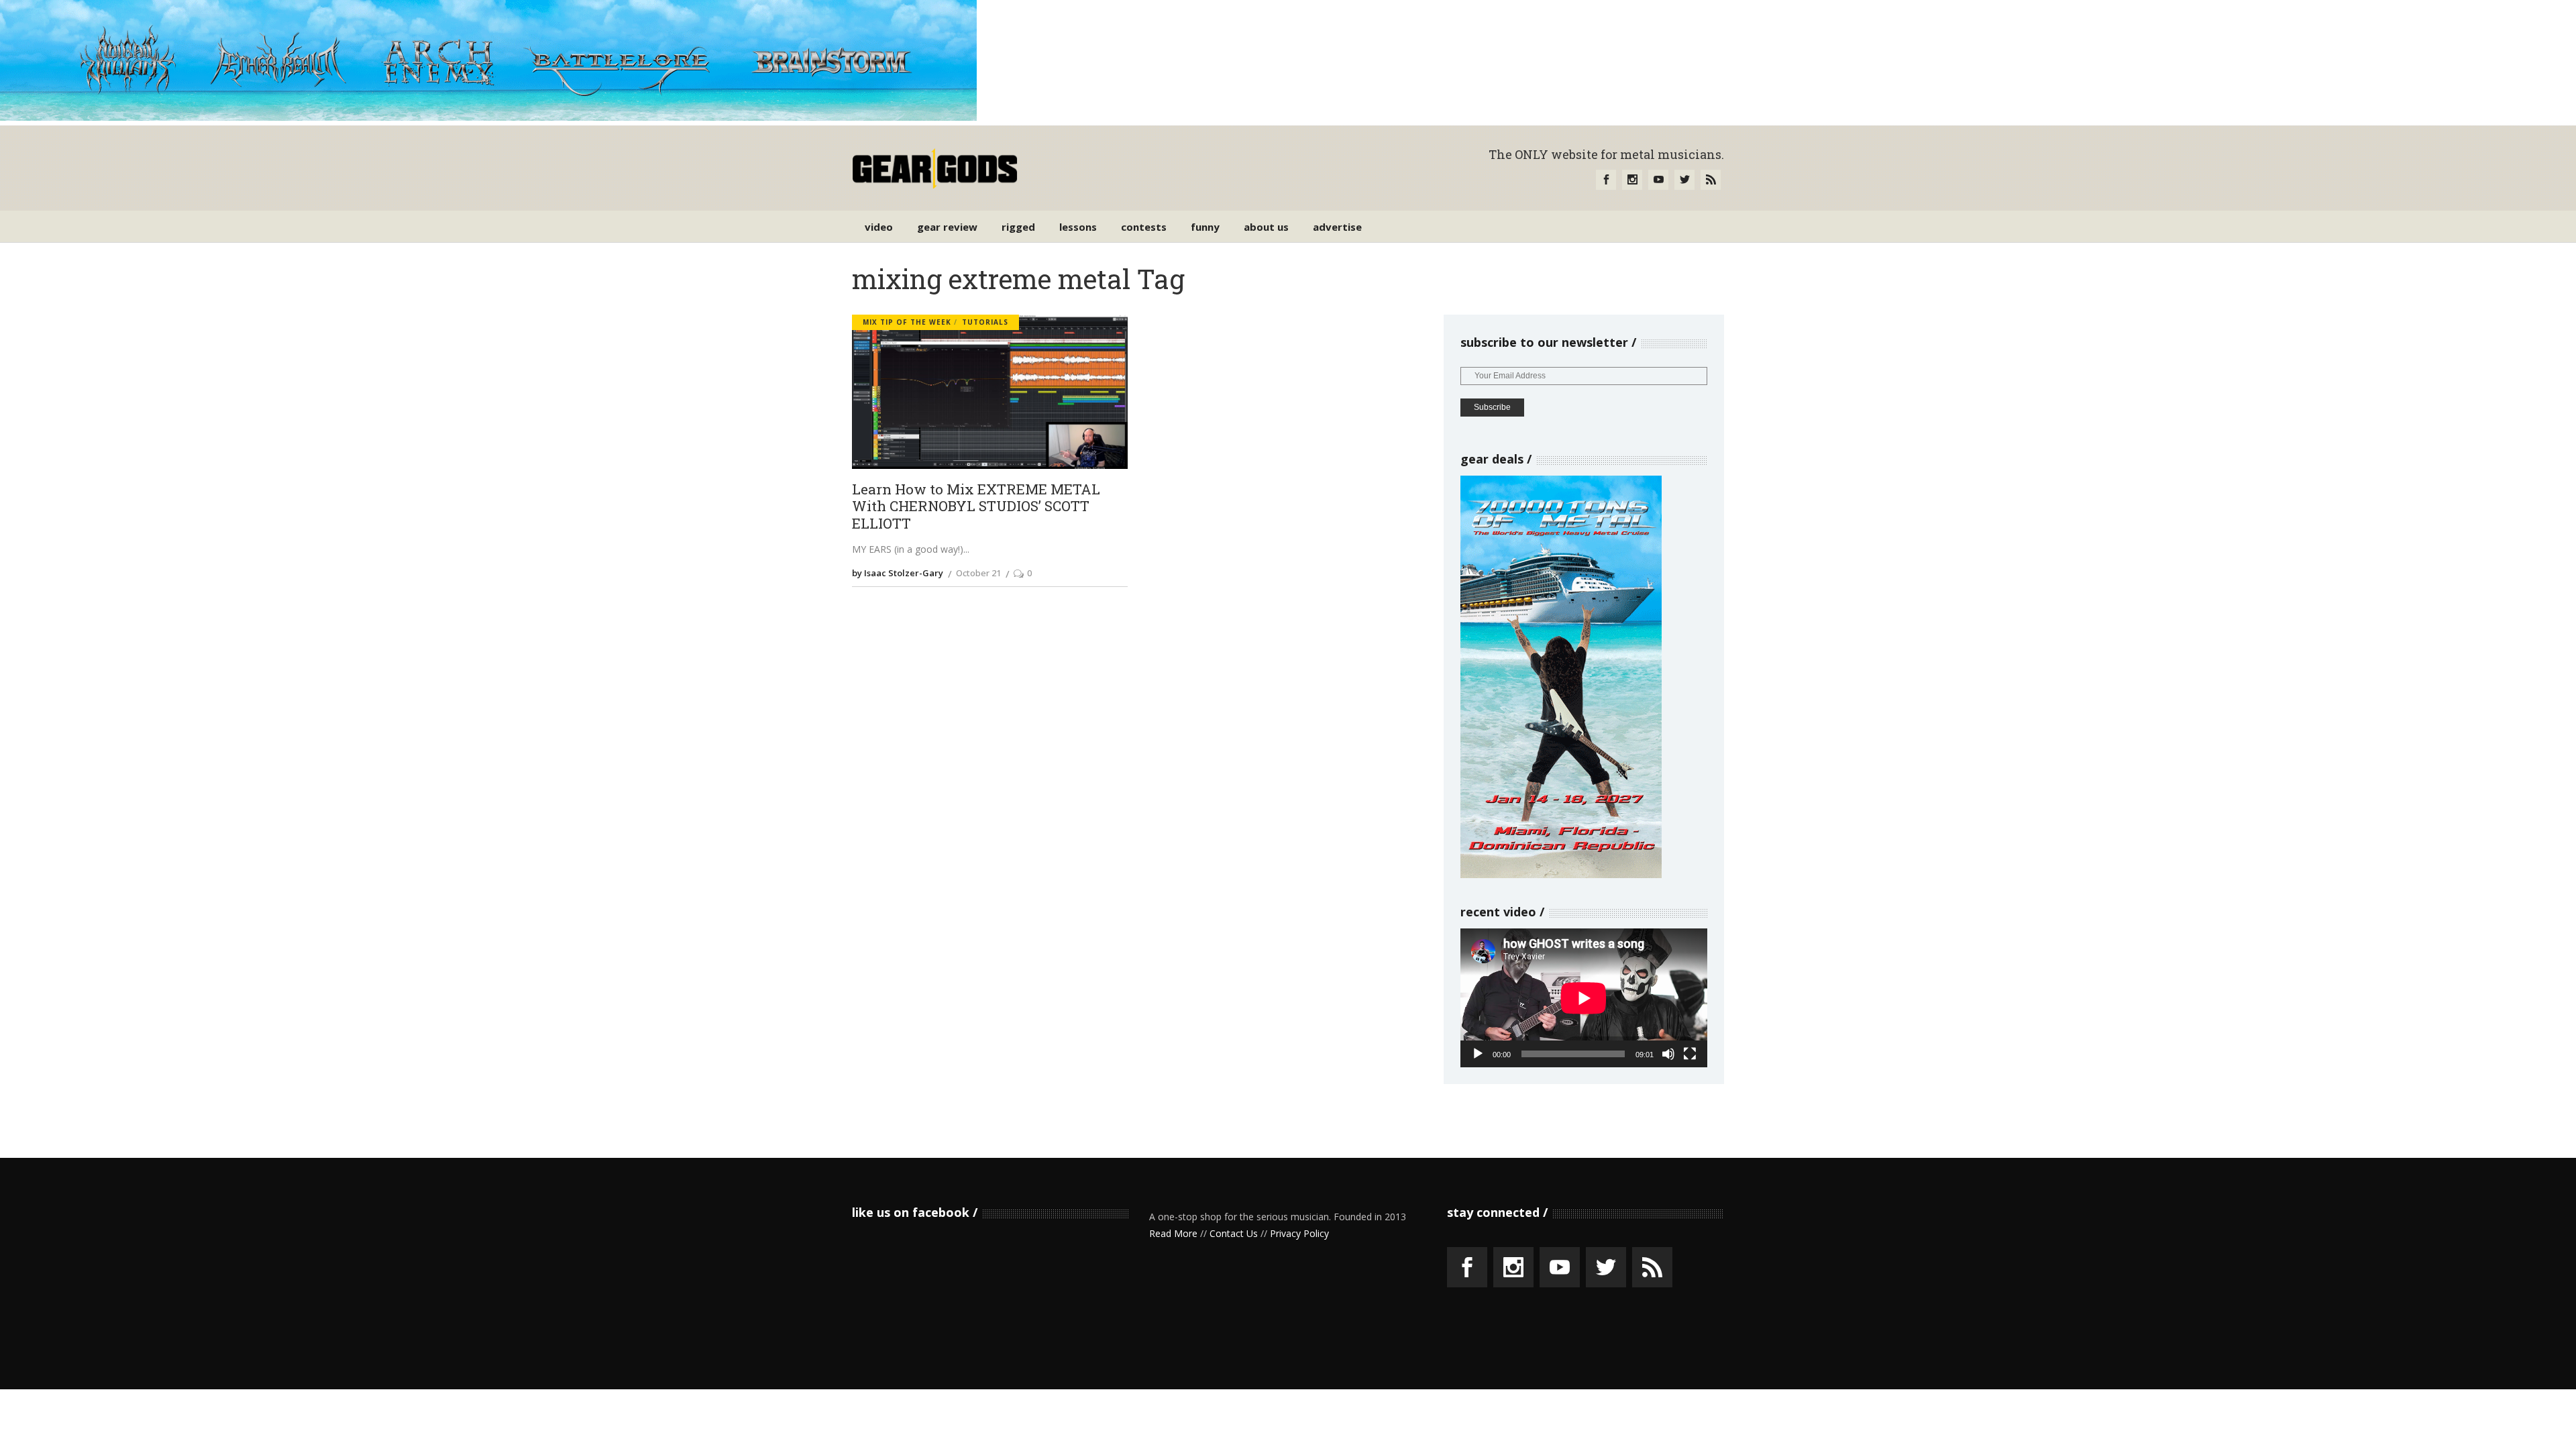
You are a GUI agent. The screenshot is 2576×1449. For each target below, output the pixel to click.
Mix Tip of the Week (907, 322)
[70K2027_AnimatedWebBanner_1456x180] (488, 117)
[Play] (1478, 1054)
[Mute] (1668, 1054)
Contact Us (1234, 1233)
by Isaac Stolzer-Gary (898, 573)
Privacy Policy (1299, 1233)
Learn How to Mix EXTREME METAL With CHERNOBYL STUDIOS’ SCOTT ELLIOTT (976, 507)
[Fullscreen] (1690, 1054)
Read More (1173, 1233)
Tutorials (985, 322)
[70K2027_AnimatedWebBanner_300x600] (1561, 874)
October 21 (978, 573)
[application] (1584, 998)
